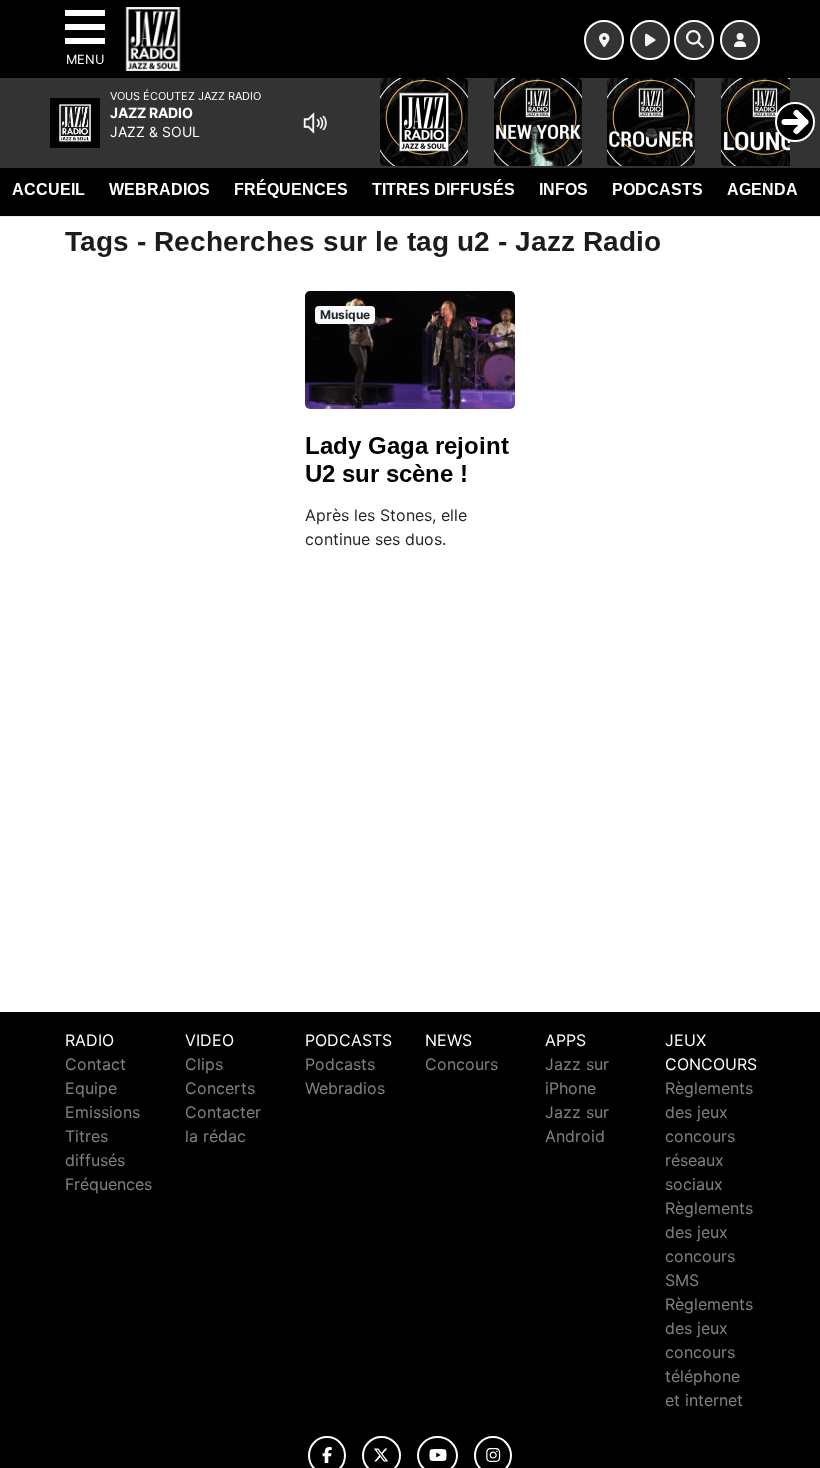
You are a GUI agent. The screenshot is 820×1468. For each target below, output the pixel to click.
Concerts (220, 1088)
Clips (204, 1064)
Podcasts (657, 189)
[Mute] (315, 123)
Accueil (48, 189)
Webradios (159, 189)
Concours (461, 1064)
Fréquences (291, 189)
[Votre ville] (604, 40)
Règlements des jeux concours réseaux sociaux (709, 1136)
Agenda (762, 189)
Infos (563, 189)
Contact (95, 1064)
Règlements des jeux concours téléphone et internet (709, 1352)
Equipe (91, 1088)
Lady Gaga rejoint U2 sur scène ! (407, 459)
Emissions (102, 1112)
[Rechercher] (694, 40)
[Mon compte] (740, 40)
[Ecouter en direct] (650, 40)
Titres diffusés (443, 189)
